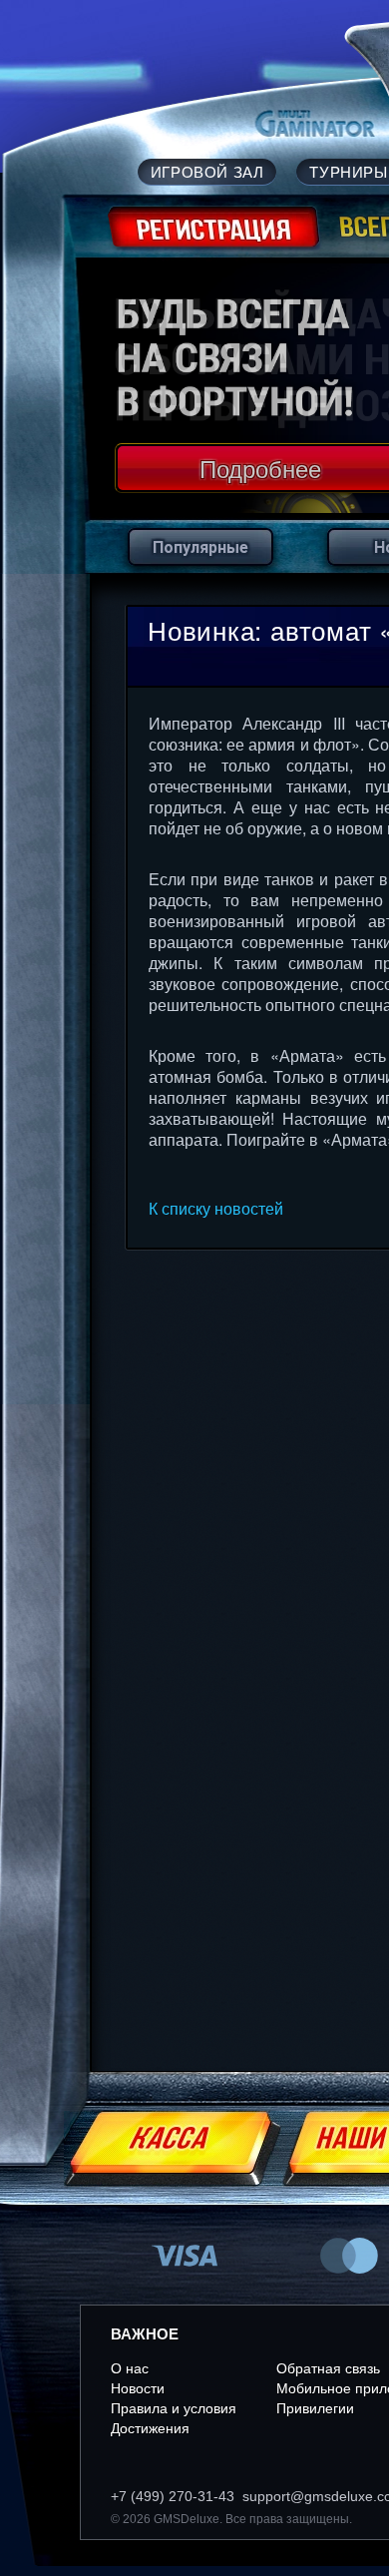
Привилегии (315, 2408)
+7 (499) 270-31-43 (173, 2496)
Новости (138, 2388)
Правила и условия (174, 2408)
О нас (130, 2368)
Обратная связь (328, 2368)
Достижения (150, 2428)
